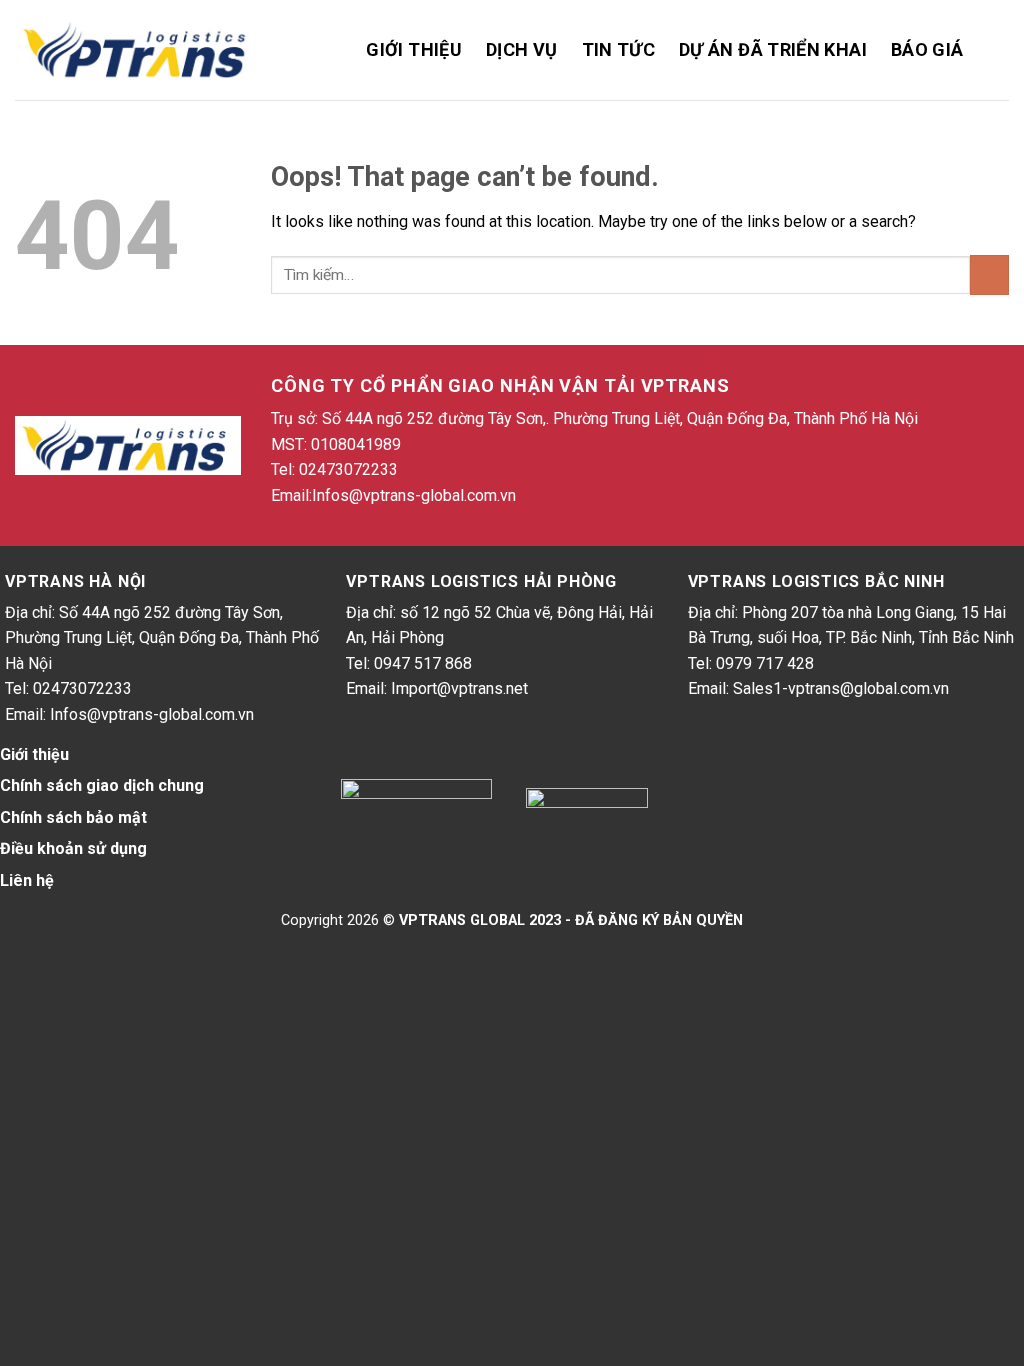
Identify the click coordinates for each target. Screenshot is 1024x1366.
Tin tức (619, 49)
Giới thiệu (414, 49)
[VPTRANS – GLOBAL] (138, 50)
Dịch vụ (522, 49)
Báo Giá (927, 49)
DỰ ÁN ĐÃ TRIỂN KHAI (773, 49)
